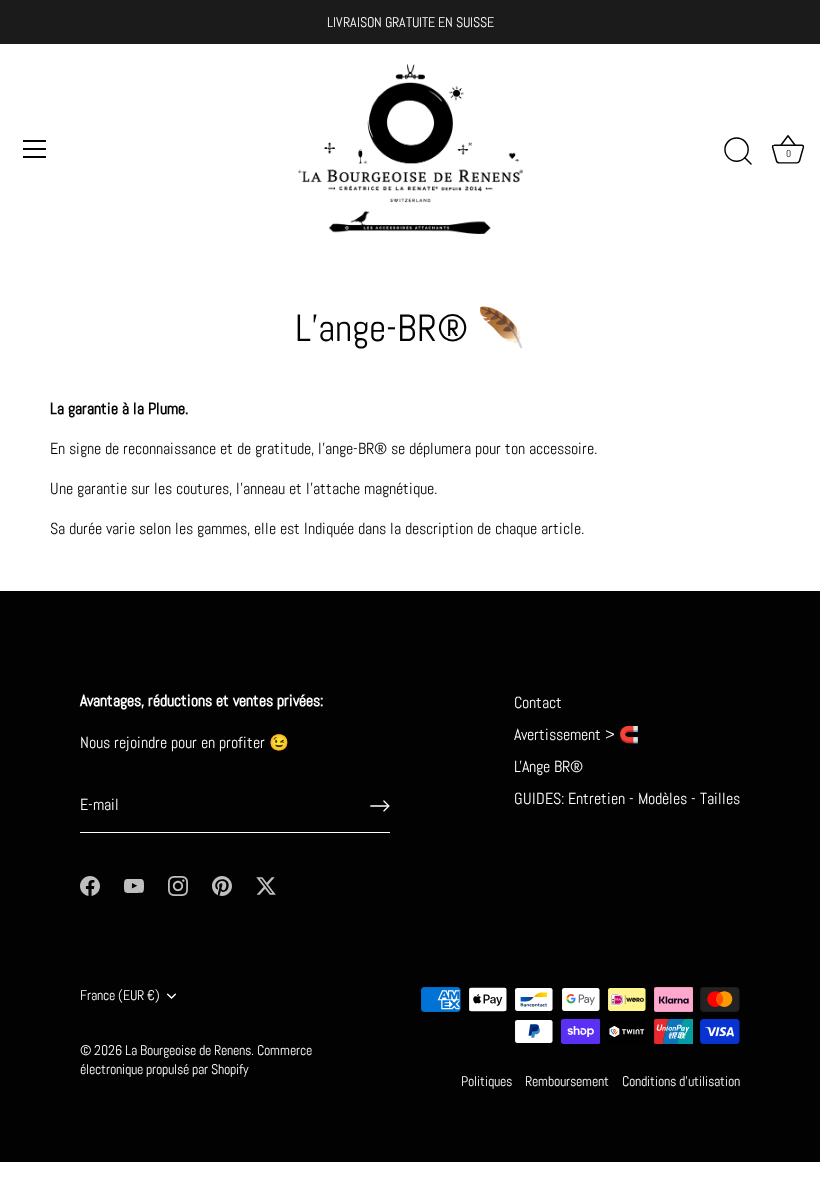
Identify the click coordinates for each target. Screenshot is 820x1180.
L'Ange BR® (548, 766)
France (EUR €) (120, 995)
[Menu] (35, 149)
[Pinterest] (222, 884)
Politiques (486, 1081)
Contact (538, 702)
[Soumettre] (380, 806)
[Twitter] (266, 884)
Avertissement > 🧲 (576, 734)
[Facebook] (90, 884)
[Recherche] (738, 152)
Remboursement (567, 1081)
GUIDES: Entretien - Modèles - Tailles (627, 798)
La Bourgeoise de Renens (188, 1050)
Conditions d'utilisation (681, 1081)
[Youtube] (134, 884)
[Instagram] (178, 884)
